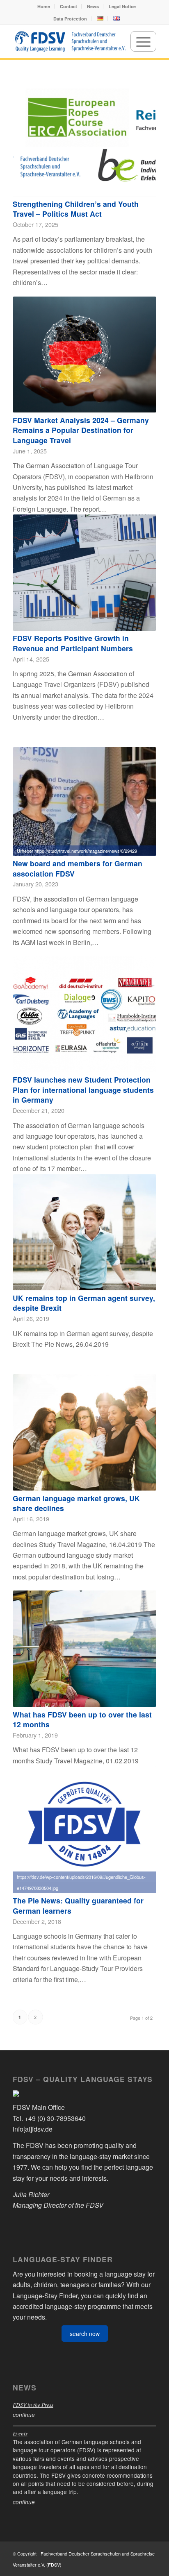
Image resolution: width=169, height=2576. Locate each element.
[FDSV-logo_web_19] (70, 41)
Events (20, 2433)
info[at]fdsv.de (33, 2129)
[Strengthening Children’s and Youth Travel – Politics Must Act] (84, 138)
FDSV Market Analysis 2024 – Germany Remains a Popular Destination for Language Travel (81, 430)
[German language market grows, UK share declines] (84, 1432)
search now (85, 2334)
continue (24, 2415)
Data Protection (70, 19)
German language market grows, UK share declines (76, 1503)
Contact (69, 6)
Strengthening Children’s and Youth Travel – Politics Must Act (76, 209)
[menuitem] (44, 6)
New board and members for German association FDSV (78, 868)
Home (44, 6)
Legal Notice (122, 6)
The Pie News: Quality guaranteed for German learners (78, 1905)
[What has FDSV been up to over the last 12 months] (84, 1649)
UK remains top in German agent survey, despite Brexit (84, 1303)
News (93, 6)
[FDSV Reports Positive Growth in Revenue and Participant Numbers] (84, 573)
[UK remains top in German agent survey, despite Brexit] (84, 1232)
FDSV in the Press (33, 2405)
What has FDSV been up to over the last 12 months (82, 1720)
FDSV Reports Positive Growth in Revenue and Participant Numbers (73, 643)
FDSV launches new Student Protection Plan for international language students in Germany (83, 1090)
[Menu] (143, 41)
